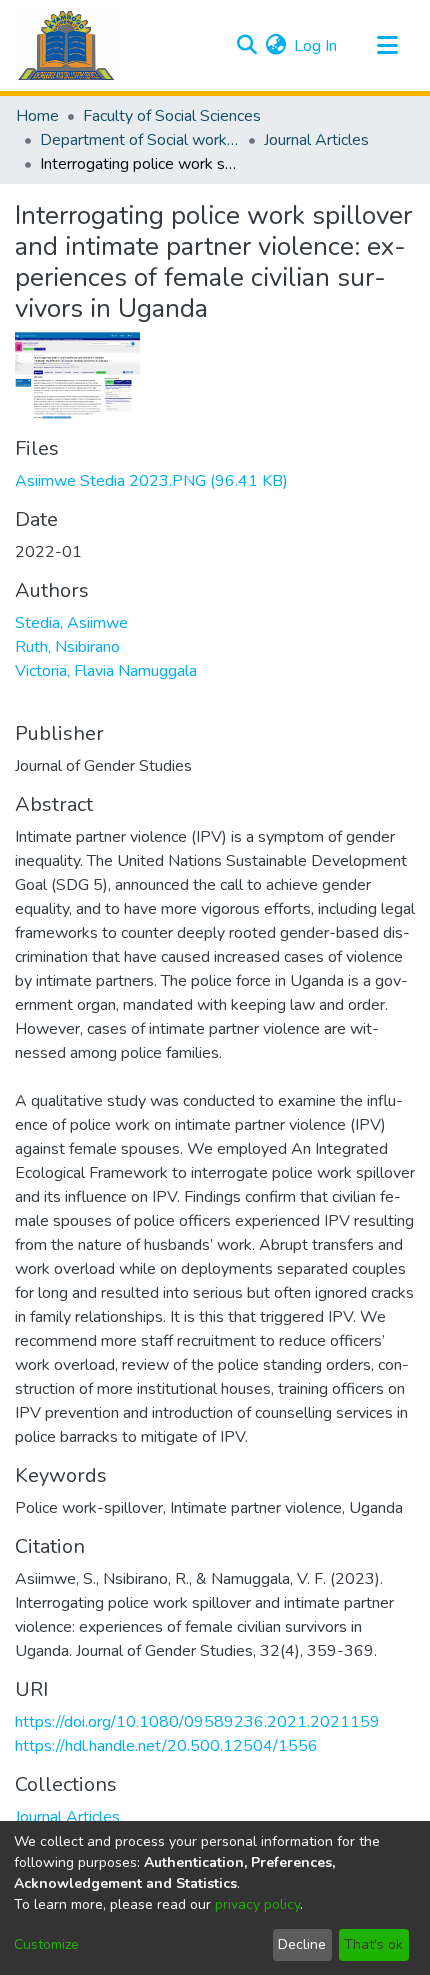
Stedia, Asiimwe (71, 623)
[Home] (67, 45)
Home (37, 116)
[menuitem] (275, 46)
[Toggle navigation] (387, 46)
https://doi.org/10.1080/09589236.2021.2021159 (197, 1722)
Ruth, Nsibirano (67, 647)
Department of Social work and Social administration (140, 140)
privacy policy (257, 1904)
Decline (302, 1944)
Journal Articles (316, 140)
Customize (46, 1944)
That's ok (373, 1944)
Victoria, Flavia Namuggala (106, 671)
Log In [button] (316, 46)
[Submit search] (246, 46)
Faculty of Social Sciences (172, 116)
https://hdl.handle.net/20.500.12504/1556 (166, 1746)
